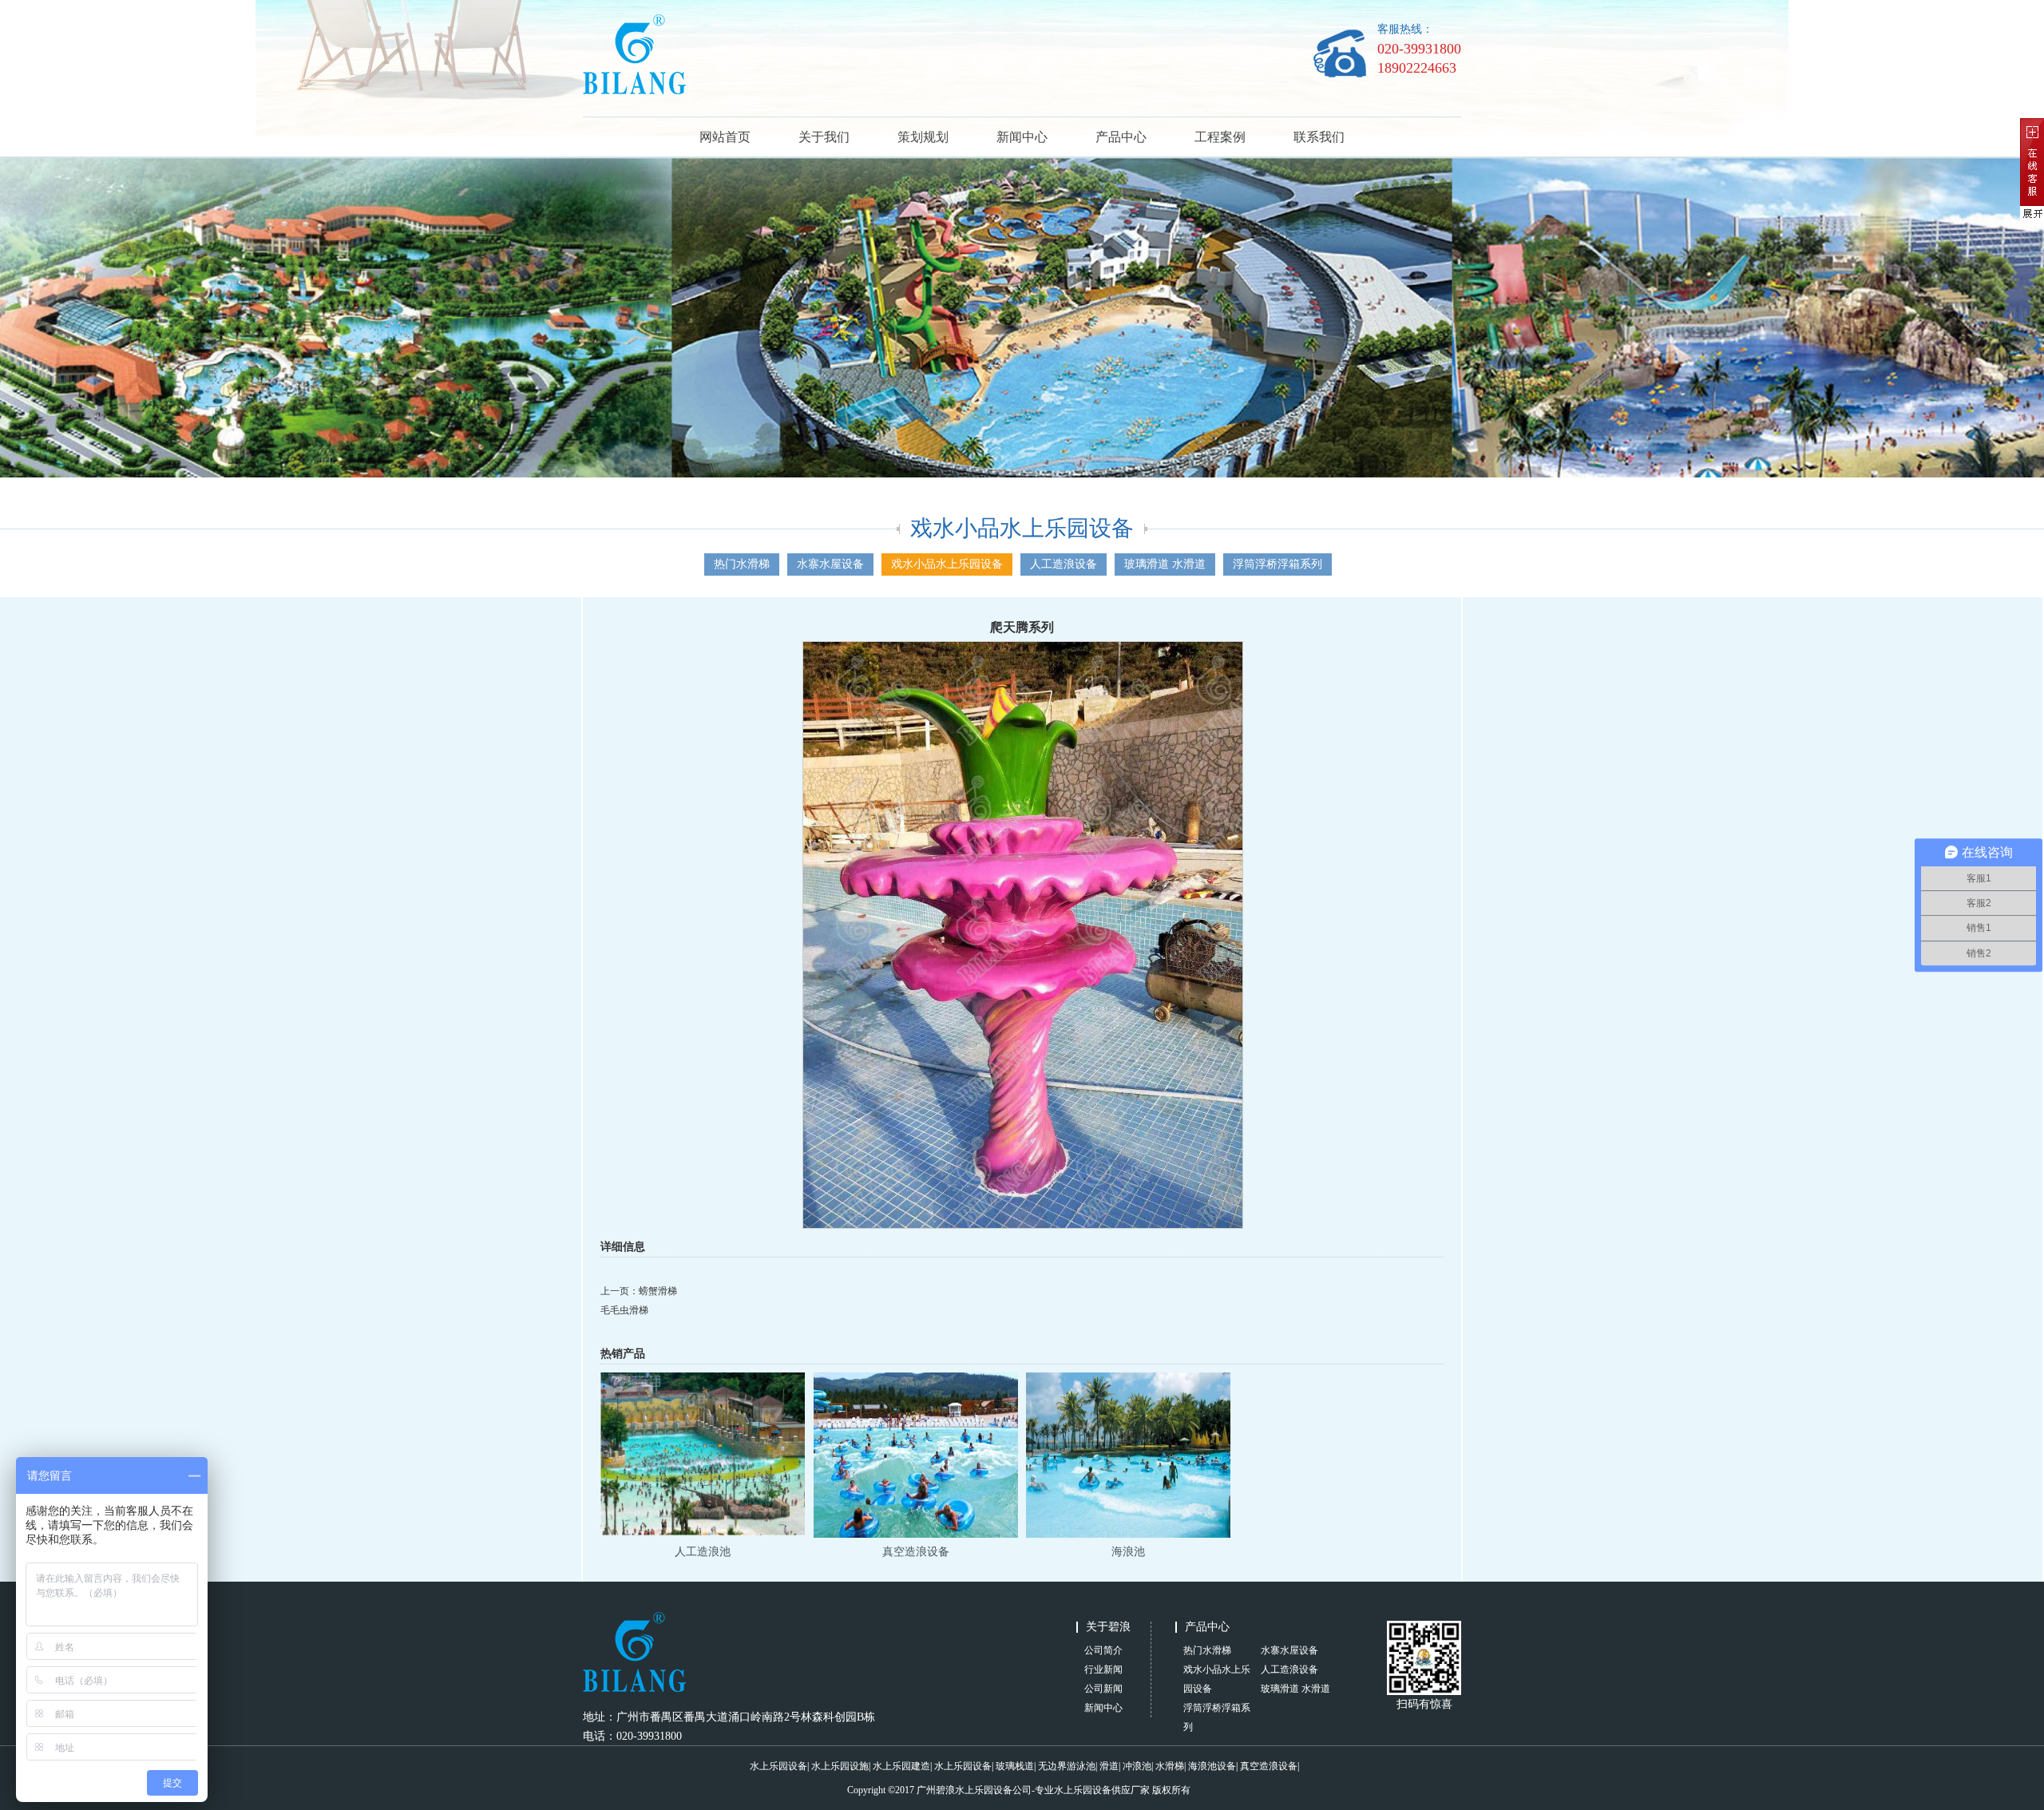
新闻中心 (1022, 137)
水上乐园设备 (778, 1766)
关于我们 (824, 137)
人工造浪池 (703, 1552)
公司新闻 (1103, 1689)
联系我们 (1319, 137)
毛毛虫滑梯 (624, 1310)
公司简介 (1103, 1650)
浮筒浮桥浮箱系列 (1277, 564)
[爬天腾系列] (1023, 1226)
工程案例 (1220, 137)
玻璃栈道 (1015, 1766)
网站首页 (725, 137)
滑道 (1109, 1766)
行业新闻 (1103, 1669)
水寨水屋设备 (830, 564)
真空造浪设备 (916, 1552)
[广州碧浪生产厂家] (634, 91)
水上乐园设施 (840, 1766)
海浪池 (1128, 1552)
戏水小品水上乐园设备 (947, 564)
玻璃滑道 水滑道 (1165, 564)
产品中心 (1121, 137)
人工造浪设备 (1064, 564)
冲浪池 (1137, 1766)
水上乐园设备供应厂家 (1102, 1790)
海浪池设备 (1212, 1766)
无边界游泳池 (1067, 1766)
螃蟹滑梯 (658, 1291)
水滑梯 (1170, 1766)
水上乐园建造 (901, 1766)
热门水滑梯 (742, 564)
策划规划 (923, 137)
